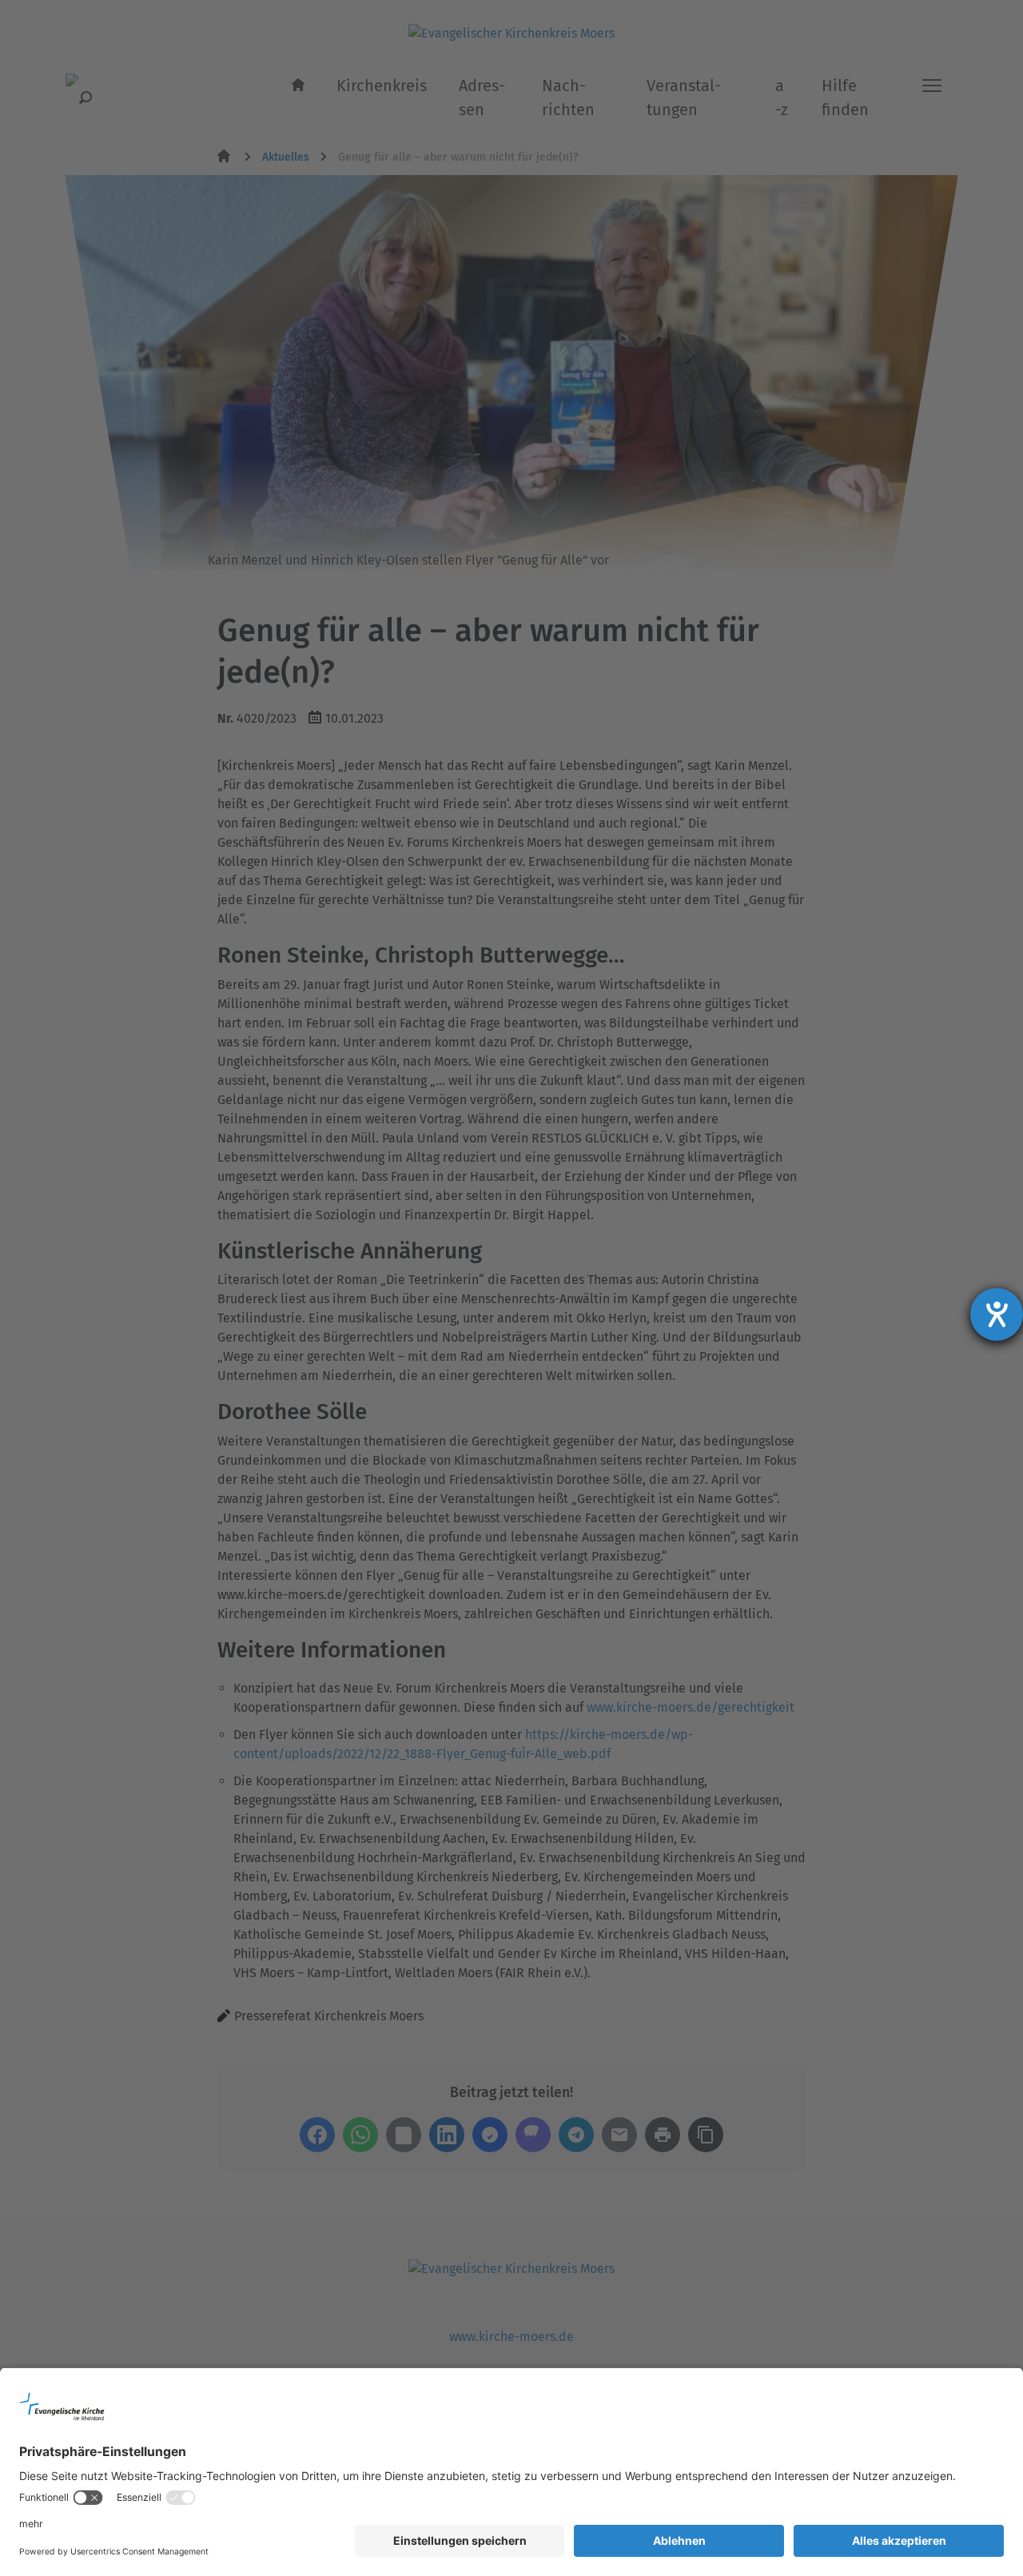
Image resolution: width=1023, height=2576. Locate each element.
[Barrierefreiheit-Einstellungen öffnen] (997, 1314)
